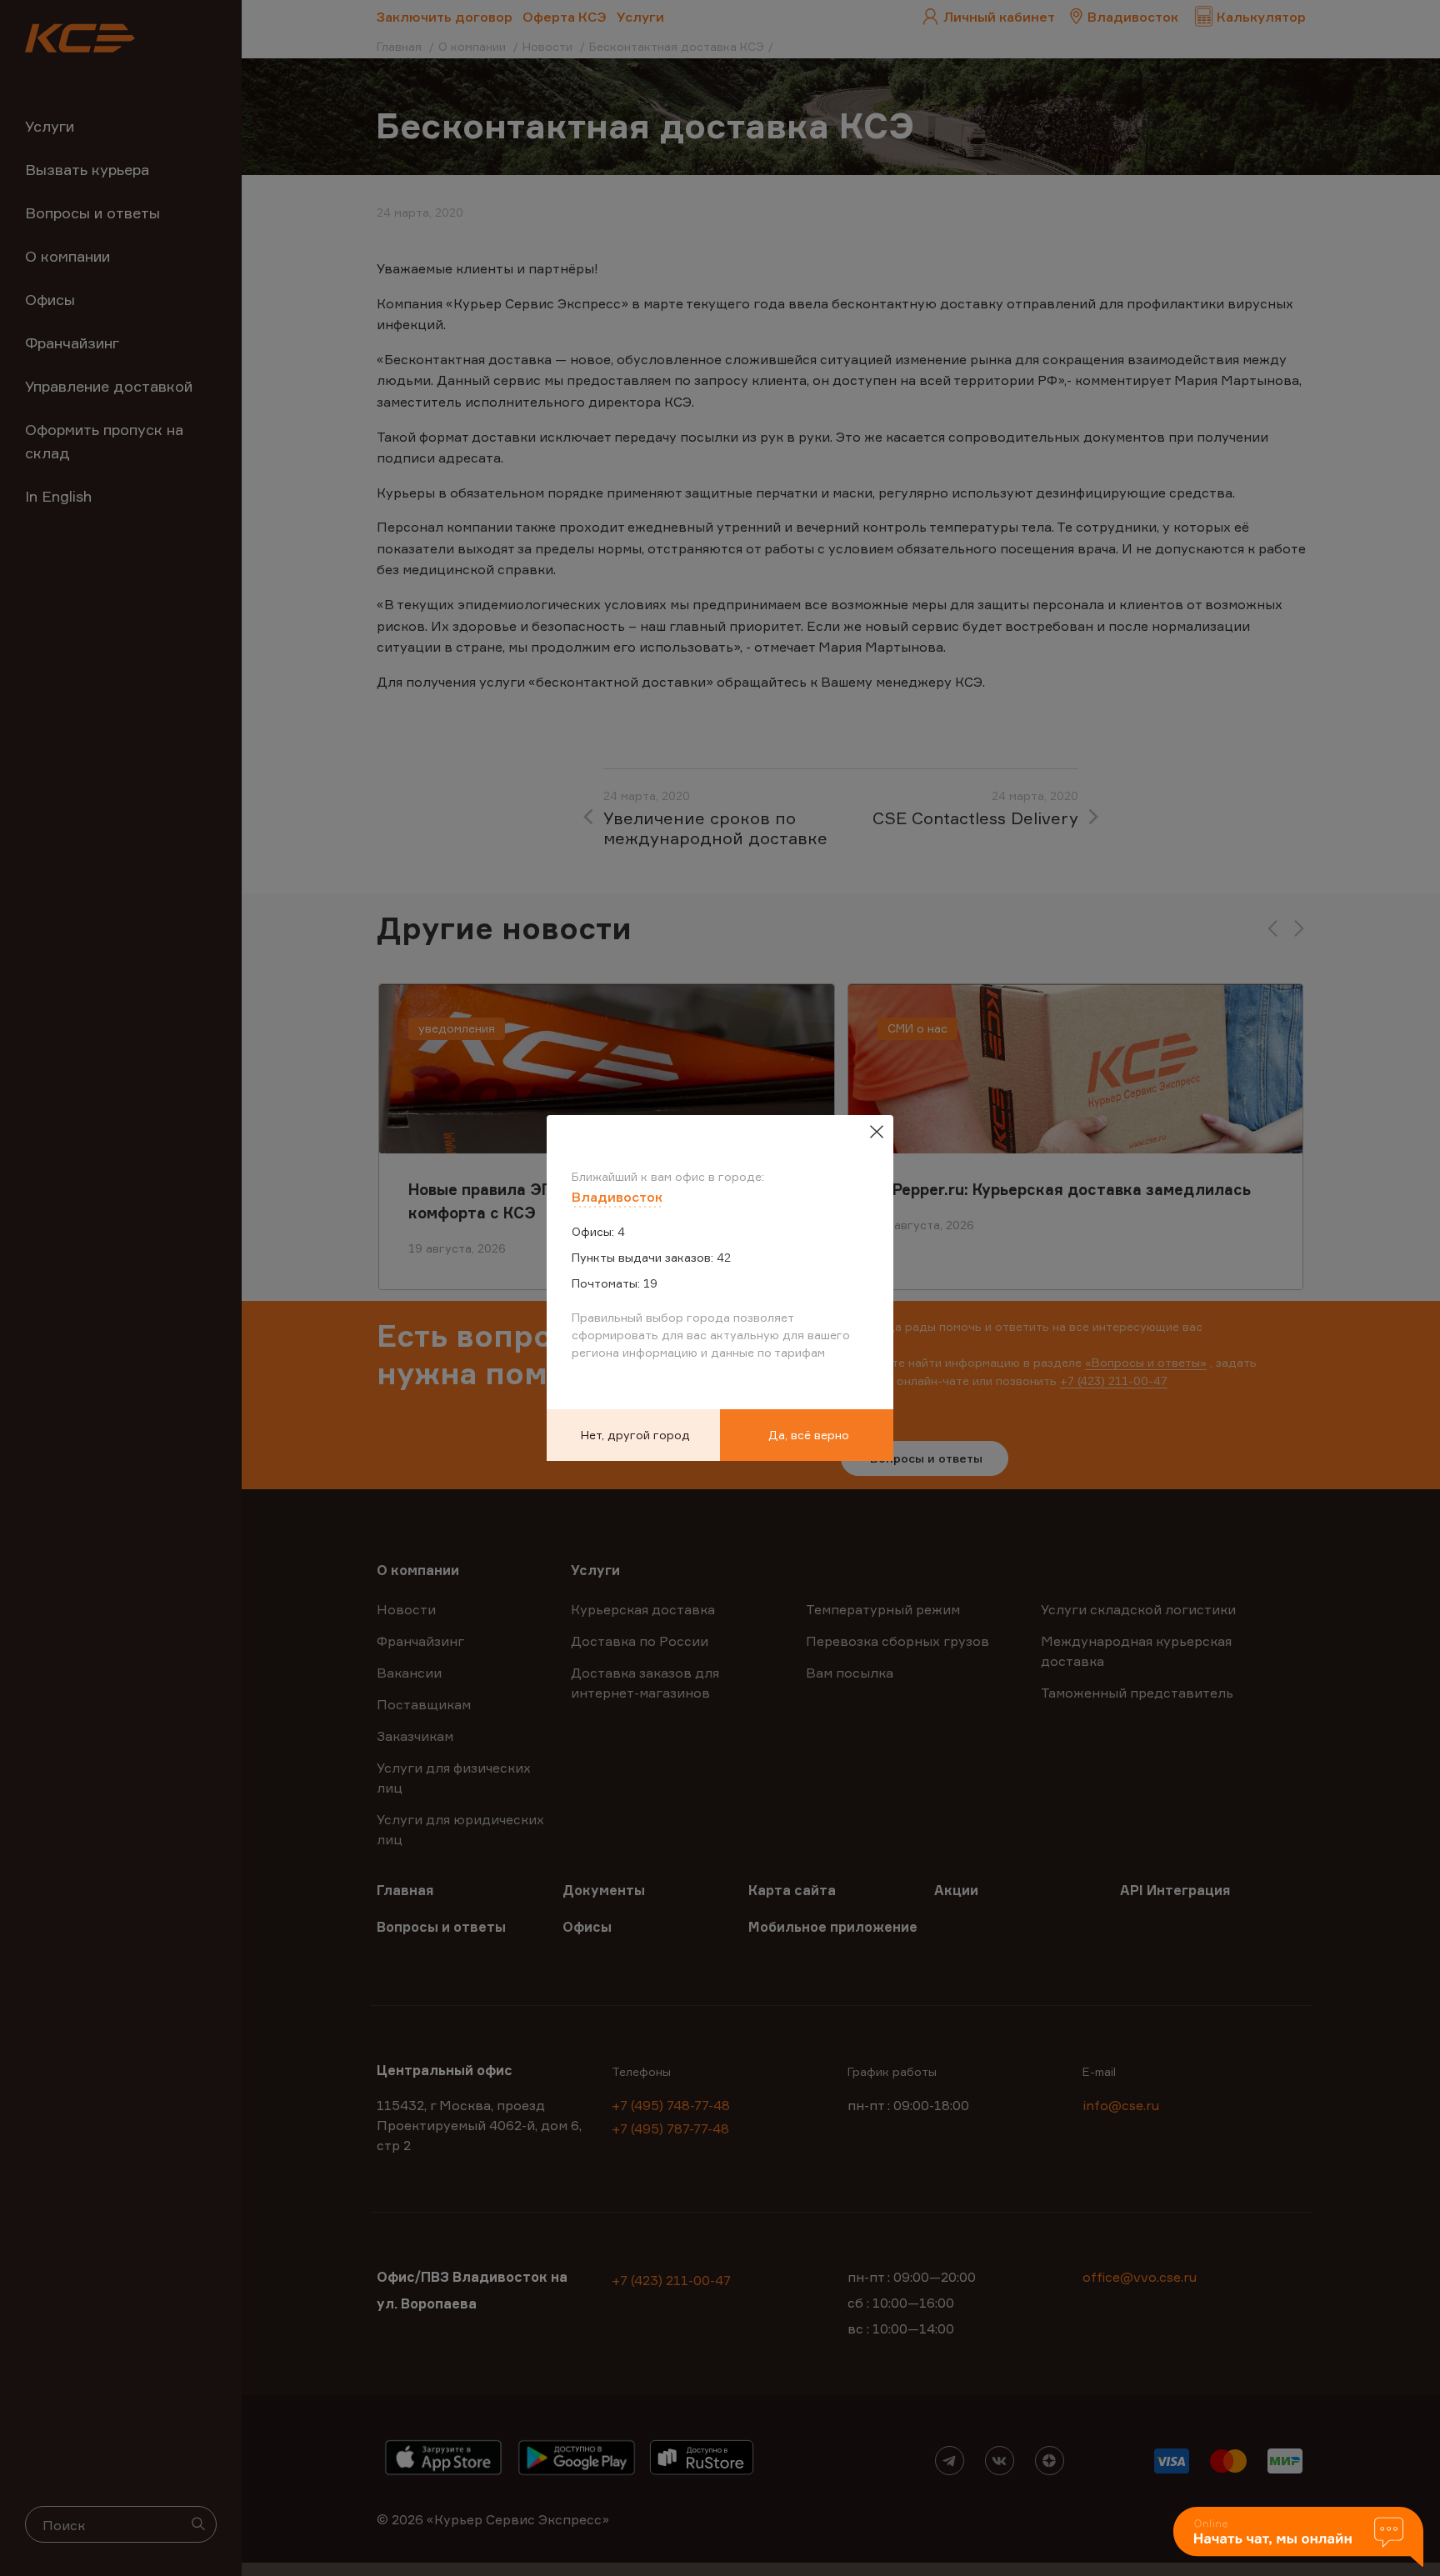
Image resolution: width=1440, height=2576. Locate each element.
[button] (1298, 2538)
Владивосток (617, 1197)
